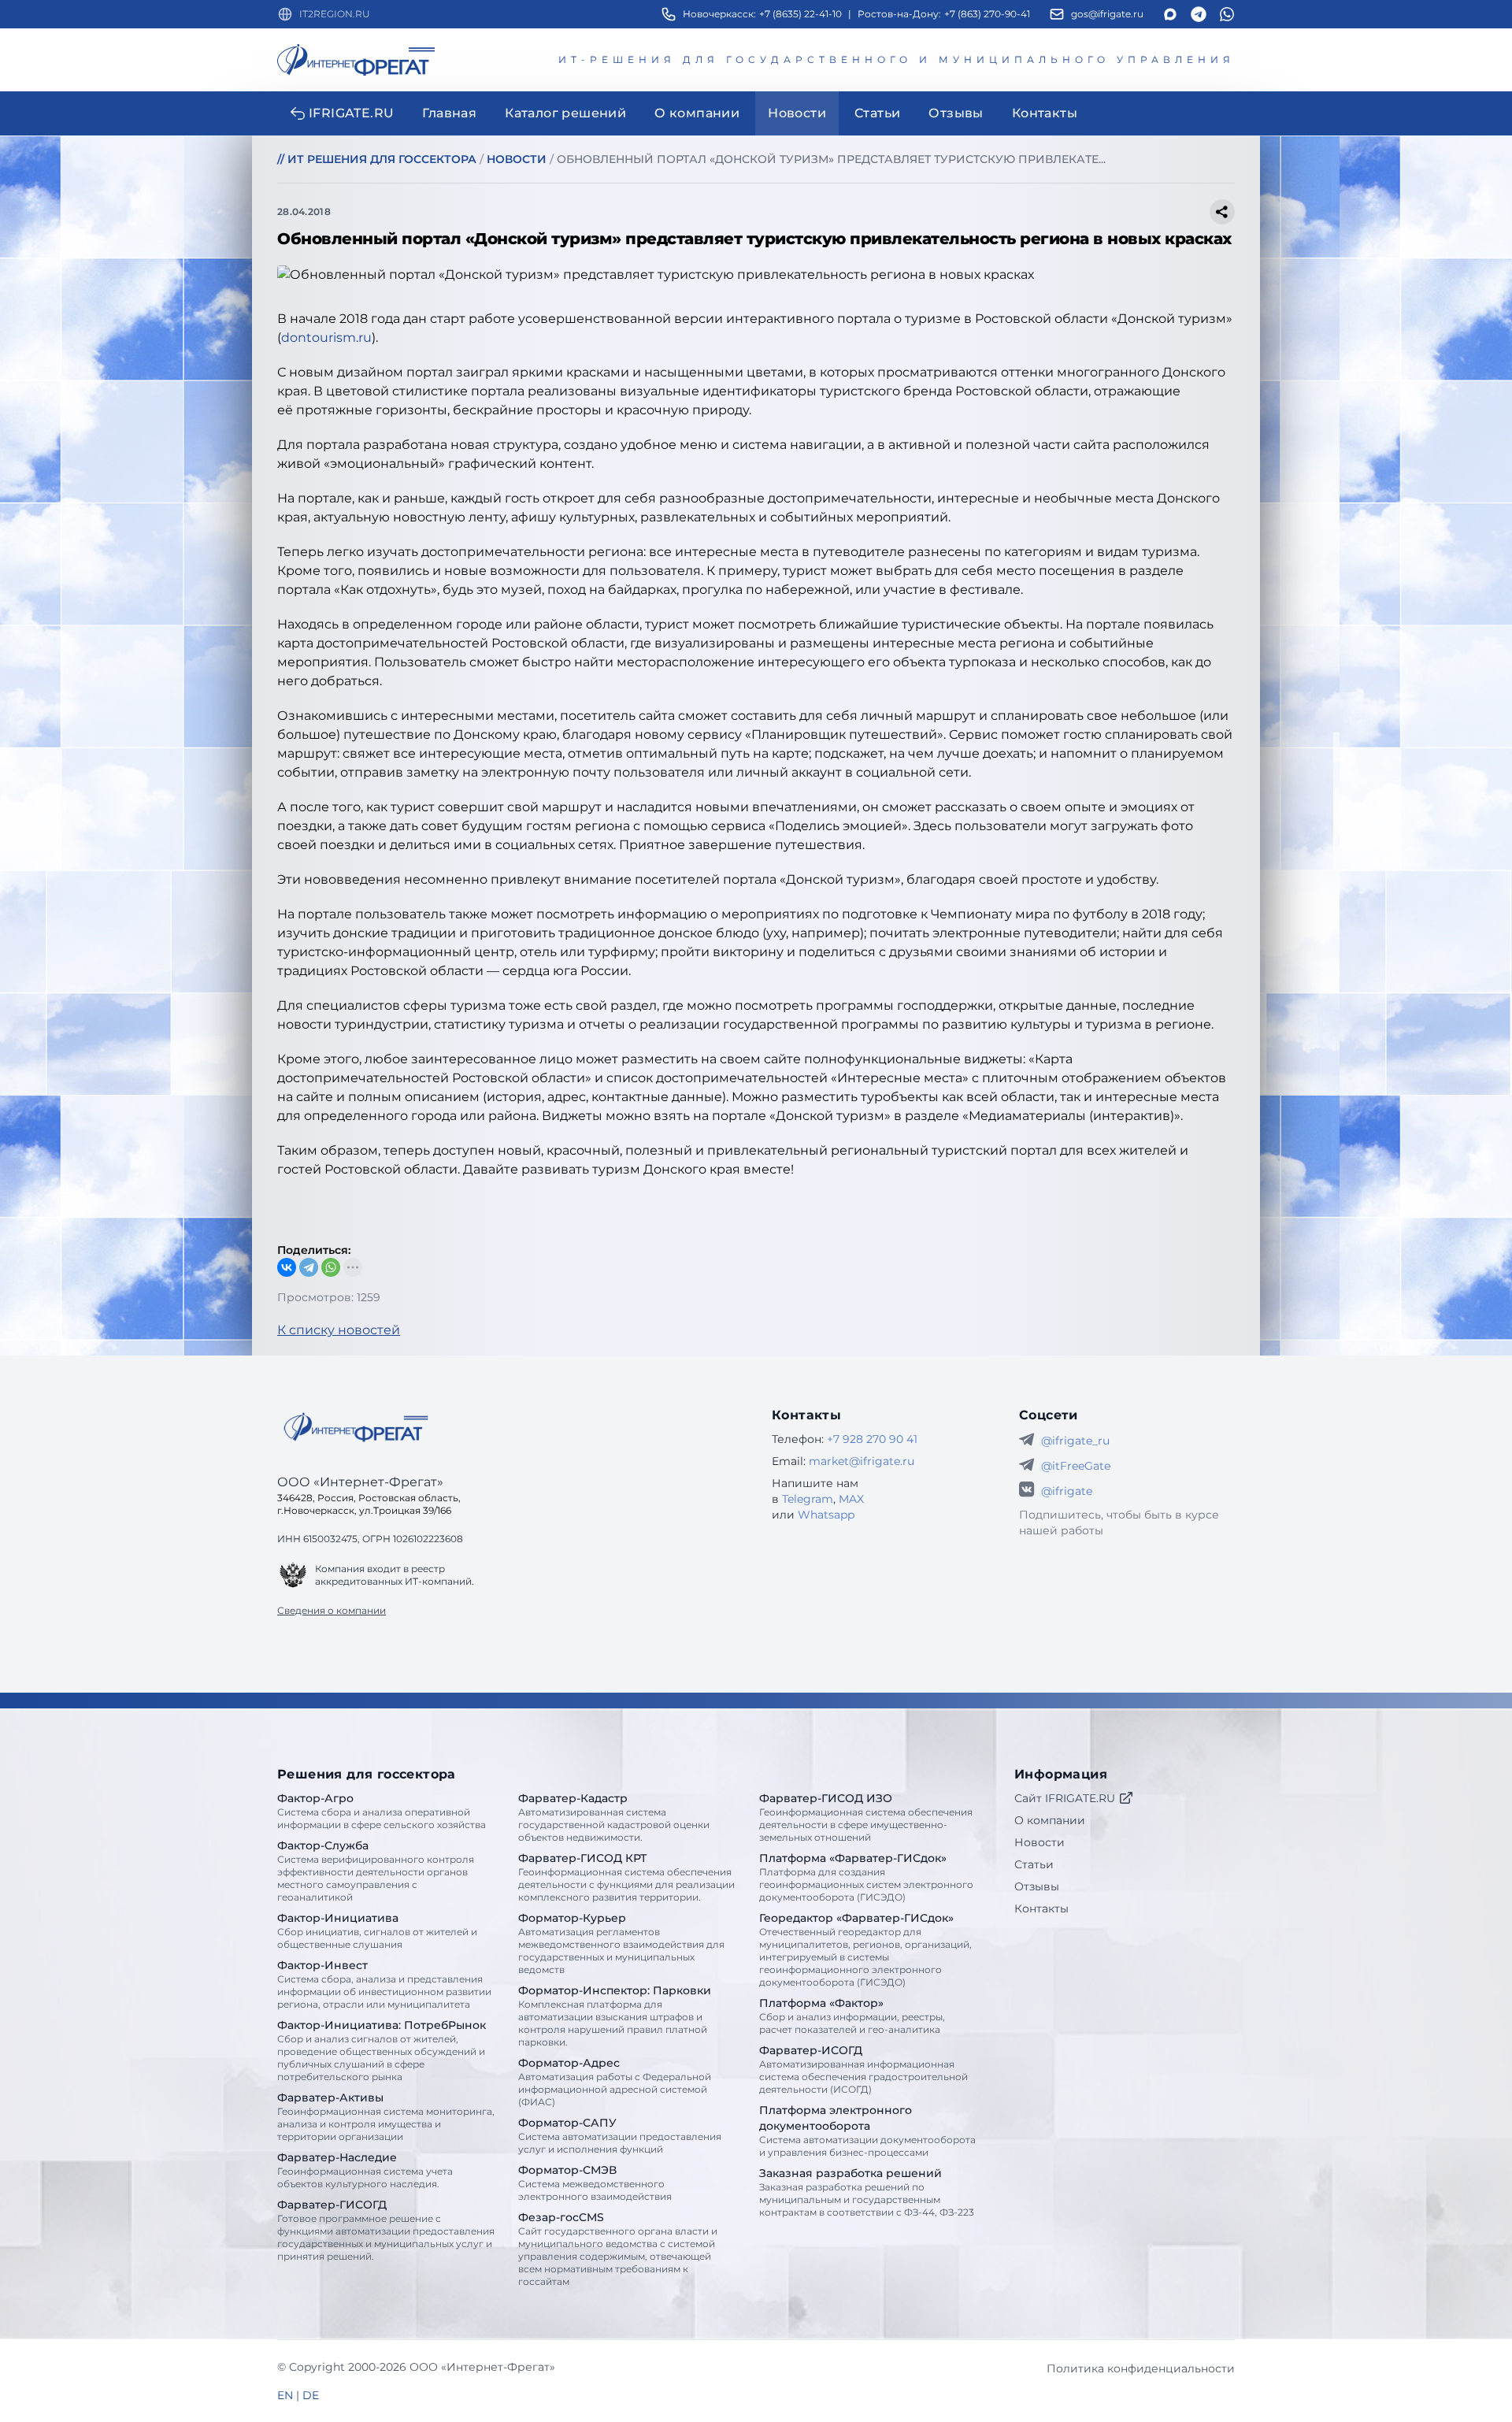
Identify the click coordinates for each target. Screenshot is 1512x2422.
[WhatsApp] (331, 1267)
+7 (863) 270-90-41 (987, 14)
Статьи (1034, 1864)
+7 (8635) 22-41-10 (800, 14)
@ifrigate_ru (1075, 1441)
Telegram (808, 1499)
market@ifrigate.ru (862, 1461)
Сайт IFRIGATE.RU (1065, 1798)
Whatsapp (826, 1515)
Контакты (1041, 1908)
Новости (1039, 1842)
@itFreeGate (1076, 1466)
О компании (1050, 1820)
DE (311, 2395)
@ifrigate (1067, 1491)
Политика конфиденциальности (1141, 2368)
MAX (851, 1499)
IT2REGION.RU (335, 14)
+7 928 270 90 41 (872, 1439)
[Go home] (356, 1427)
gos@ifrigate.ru (1107, 14)
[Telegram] (309, 1267)
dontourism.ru (326, 338)
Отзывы (1037, 1886)
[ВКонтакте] (287, 1267)
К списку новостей (339, 1330)
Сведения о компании (332, 1610)
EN (285, 2395)
